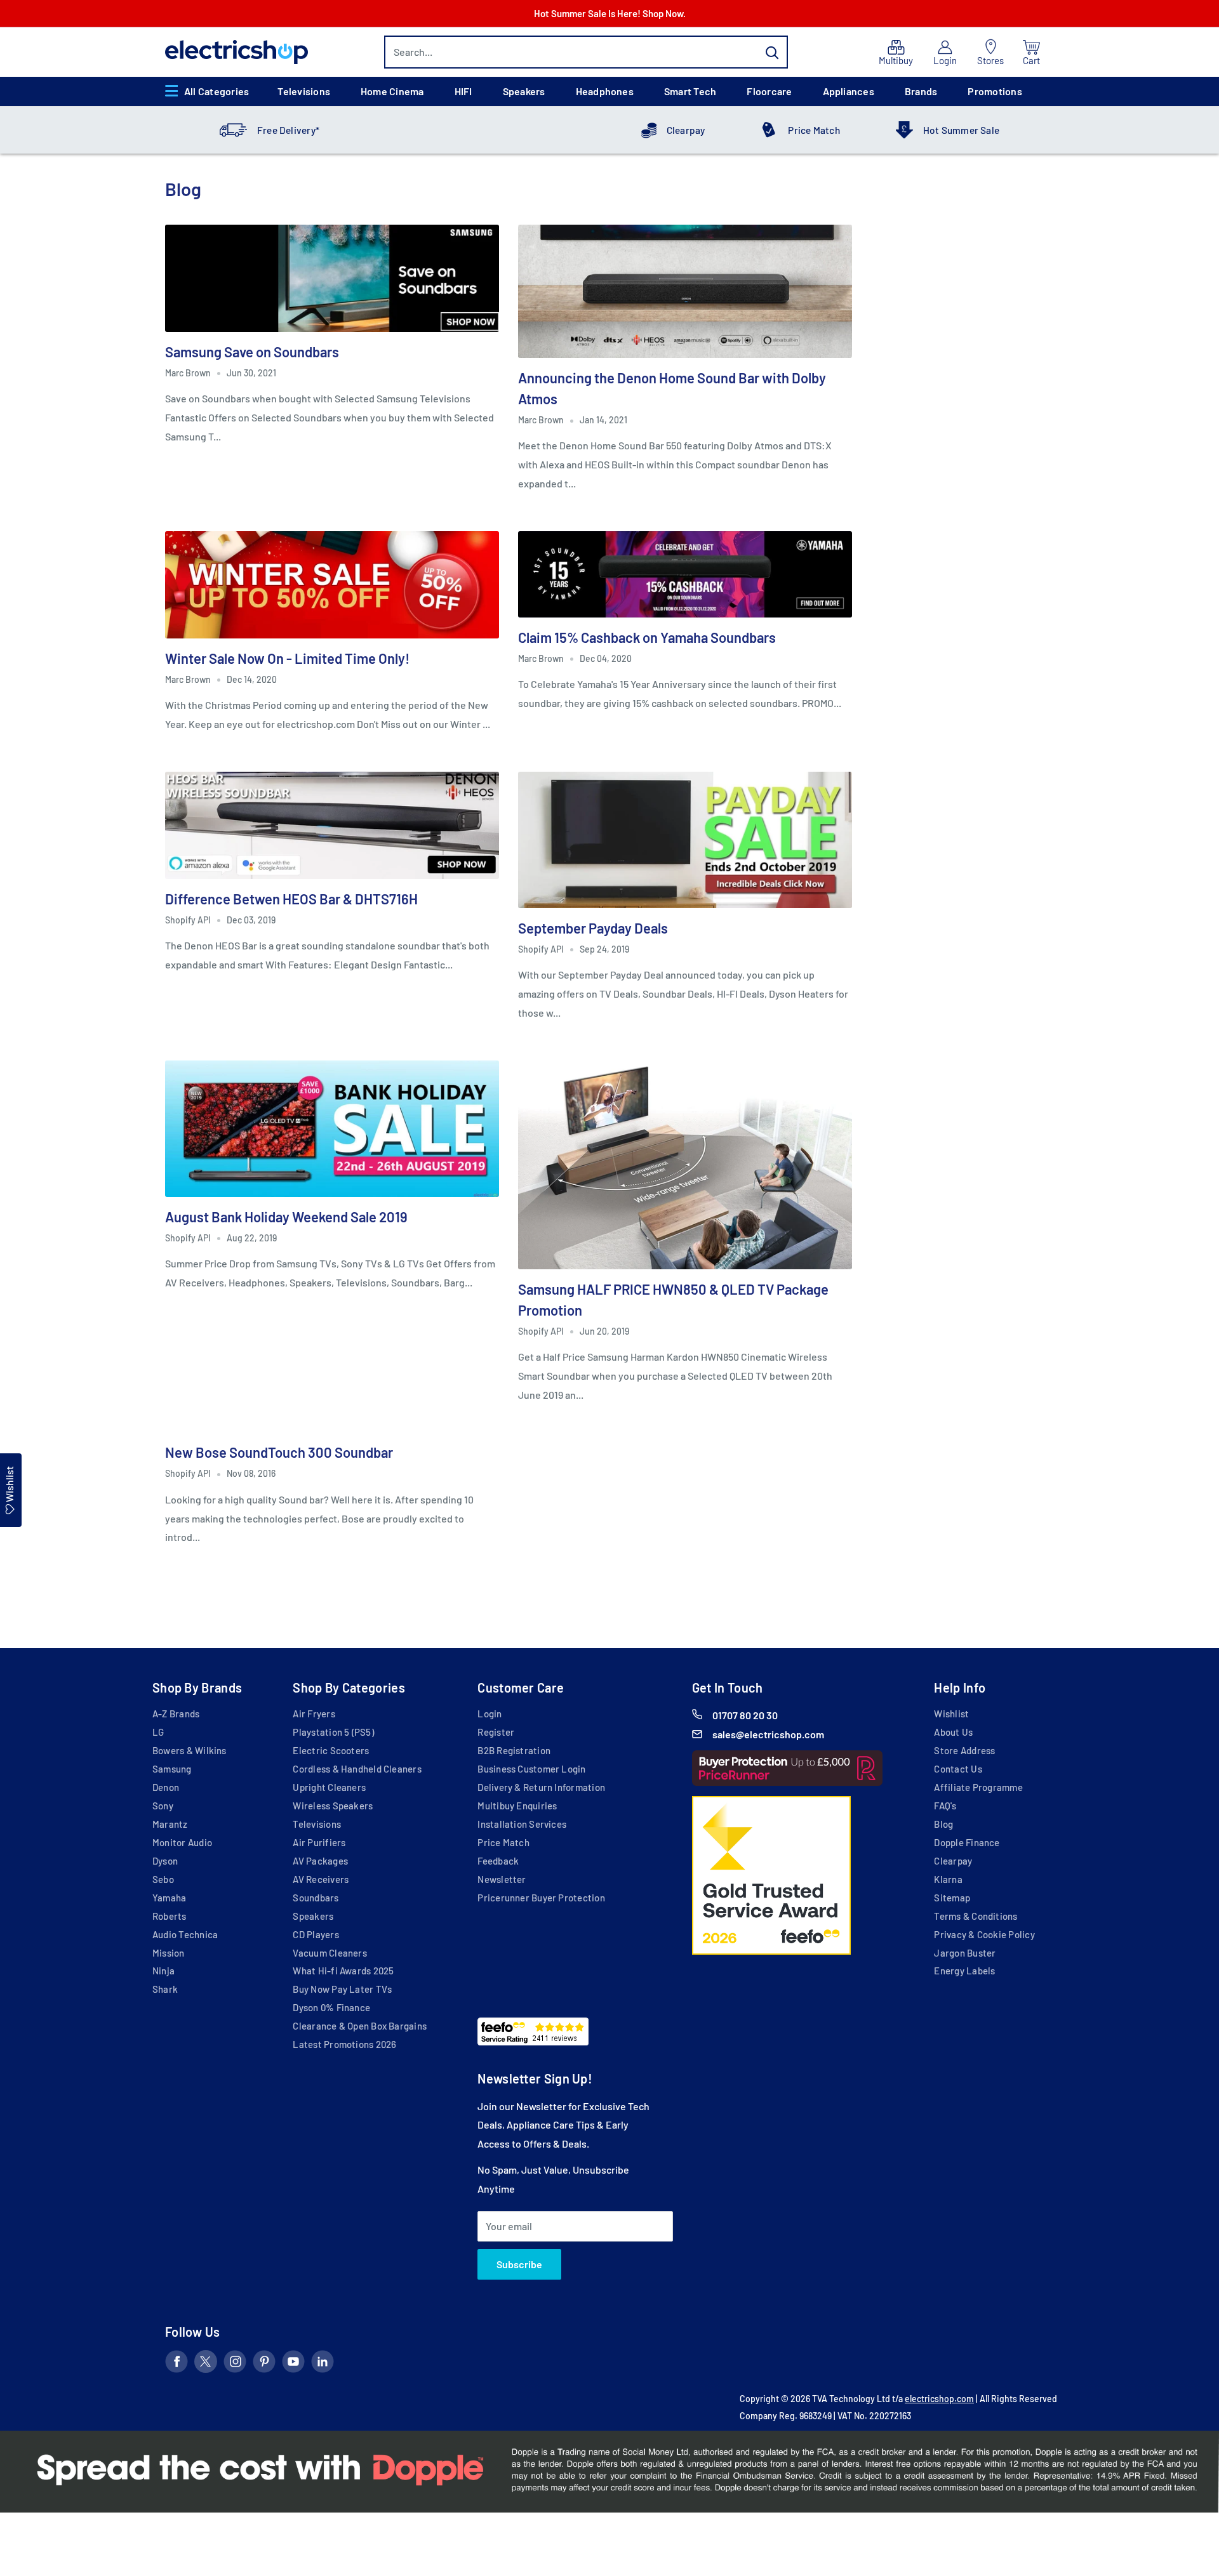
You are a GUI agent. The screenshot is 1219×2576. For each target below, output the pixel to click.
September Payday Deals (593, 928)
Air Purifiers (319, 1842)
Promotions (995, 91)
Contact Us (958, 1769)
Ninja (163, 1971)
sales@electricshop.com (768, 1734)
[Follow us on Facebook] (177, 2364)
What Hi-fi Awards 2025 (343, 1971)
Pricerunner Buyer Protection (541, 1898)
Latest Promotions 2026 (344, 2044)
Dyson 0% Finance (331, 2007)
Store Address (964, 1750)
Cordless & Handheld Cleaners (357, 1769)
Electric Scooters (331, 1750)
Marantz (170, 1824)
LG (158, 1732)
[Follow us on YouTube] (293, 2364)
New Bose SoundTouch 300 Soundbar (279, 1452)
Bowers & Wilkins (190, 1750)
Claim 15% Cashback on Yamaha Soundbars (647, 637)
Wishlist (951, 1714)
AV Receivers (321, 1879)
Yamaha (169, 1898)
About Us (953, 1732)
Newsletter (502, 1879)
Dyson (165, 1861)
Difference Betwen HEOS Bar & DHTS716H (291, 899)
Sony (163, 1806)
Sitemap (952, 1898)
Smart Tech (690, 91)
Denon (166, 1787)
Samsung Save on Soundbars (252, 352)
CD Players (316, 1934)
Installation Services (522, 1824)
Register (496, 1732)
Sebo (163, 1879)
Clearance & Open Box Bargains (360, 2026)
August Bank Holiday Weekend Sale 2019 (286, 1217)
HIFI (463, 91)
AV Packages (320, 1861)
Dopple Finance (967, 1842)
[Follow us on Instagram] (235, 2364)
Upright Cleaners (329, 1787)
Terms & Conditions (976, 1916)
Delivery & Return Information (541, 1787)
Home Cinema (392, 91)
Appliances (849, 91)
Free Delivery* (288, 130)
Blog (943, 1824)
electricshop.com (939, 2399)
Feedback (498, 1861)
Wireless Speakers (333, 1806)
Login (490, 1714)
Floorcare (769, 91)
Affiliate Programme (978, 1787)
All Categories (216, 91)
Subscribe (519, 2264)
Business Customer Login (531, 1769)
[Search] (772, 52)
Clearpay (686, 130)
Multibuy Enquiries (517, 1806)
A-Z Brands (176, 1714)
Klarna (948, 1879)
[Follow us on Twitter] (206, 2364)
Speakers (524, 91)
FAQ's (945, 1806)
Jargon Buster (965, 1953)
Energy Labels (964, 1971)
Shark (165, 1989)
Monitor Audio (182, 1842)
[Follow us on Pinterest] (264, 2364)
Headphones (605, 91)
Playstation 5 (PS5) (333, 1732)
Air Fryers (314, 1714)
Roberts (170, 1916)
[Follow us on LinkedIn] (323, 2364)
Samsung (172, 1769)
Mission (169, 1953)
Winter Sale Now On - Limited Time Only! (287, 658)
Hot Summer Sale (961, 130)
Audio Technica (185, 1934)
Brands (921, 91)
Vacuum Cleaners (330, 1953)
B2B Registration (514, 1750)
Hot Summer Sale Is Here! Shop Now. (610, 13)
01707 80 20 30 (745, 1715)
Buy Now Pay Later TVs (342, 1989)
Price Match (814, 130)
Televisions (304, 91)
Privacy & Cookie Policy (984, 1934)
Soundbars (316, 1898)
